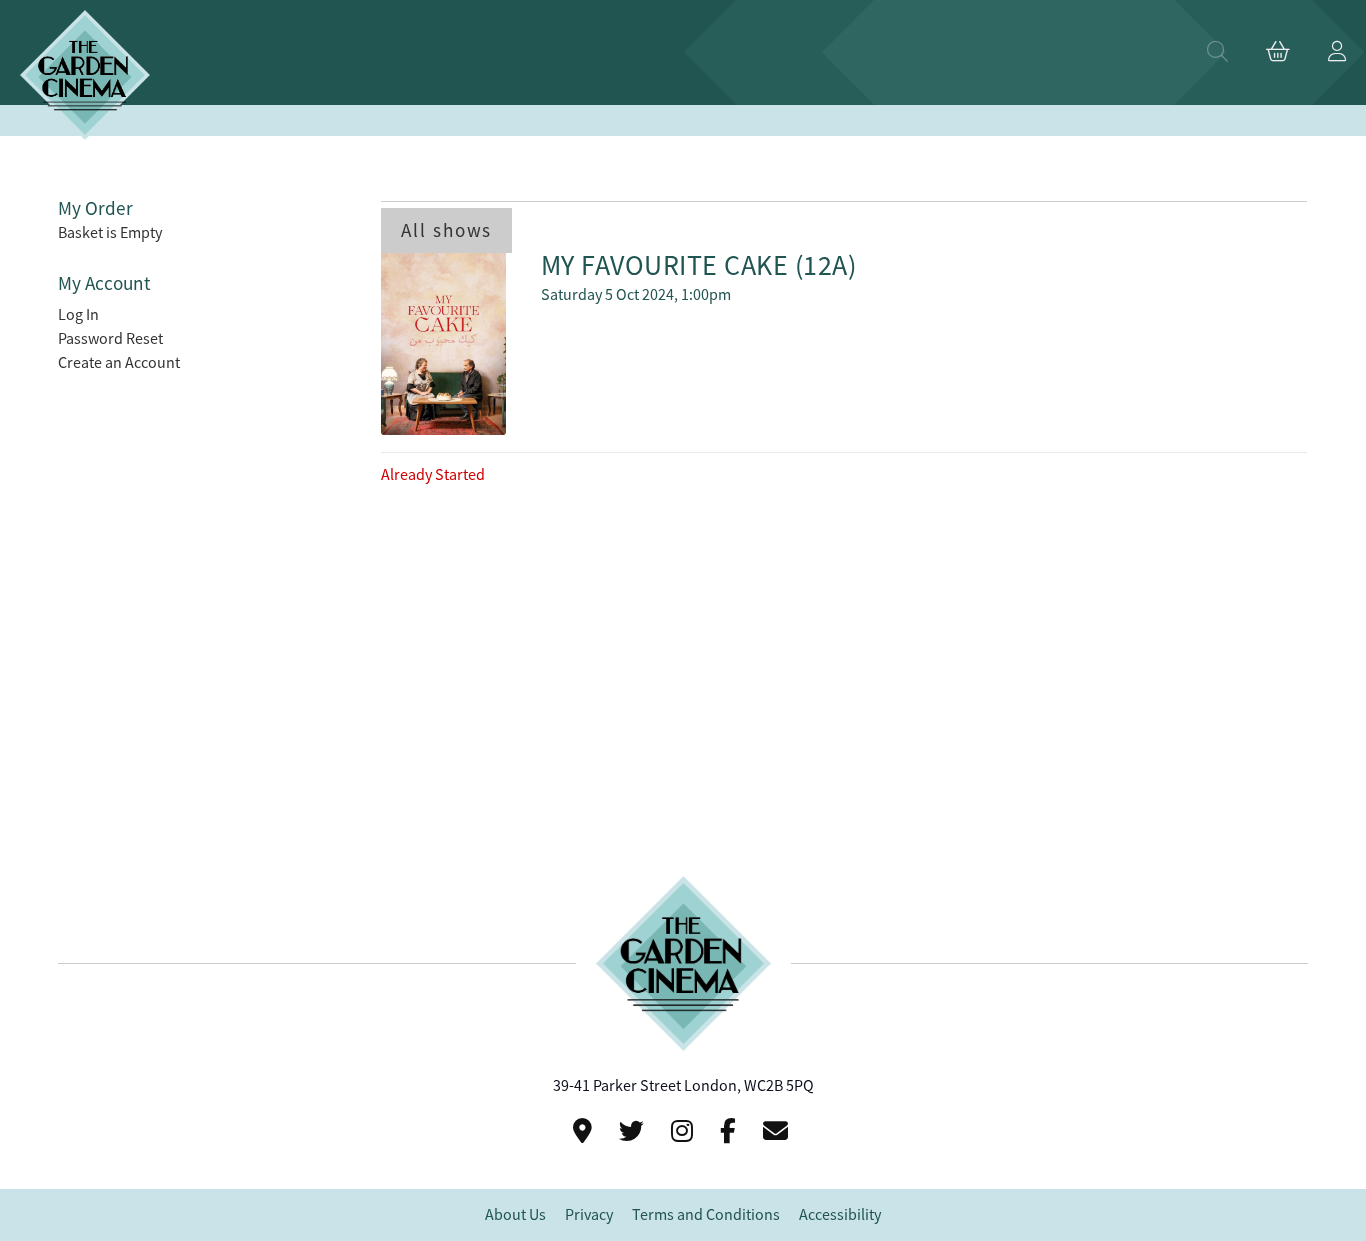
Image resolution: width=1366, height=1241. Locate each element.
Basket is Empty (110, 233)
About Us (515, 1215)
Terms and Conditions (706, 1215)
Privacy (589, 1215)
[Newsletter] (778, 1131)
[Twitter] (634, 1131)
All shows (446, 230)
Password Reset (110, 339)
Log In (78, 315)
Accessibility (840, 1215)
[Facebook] (731, 1131)
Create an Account (119, 363)
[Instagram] (685, 1131)
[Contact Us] (585, 1131)
